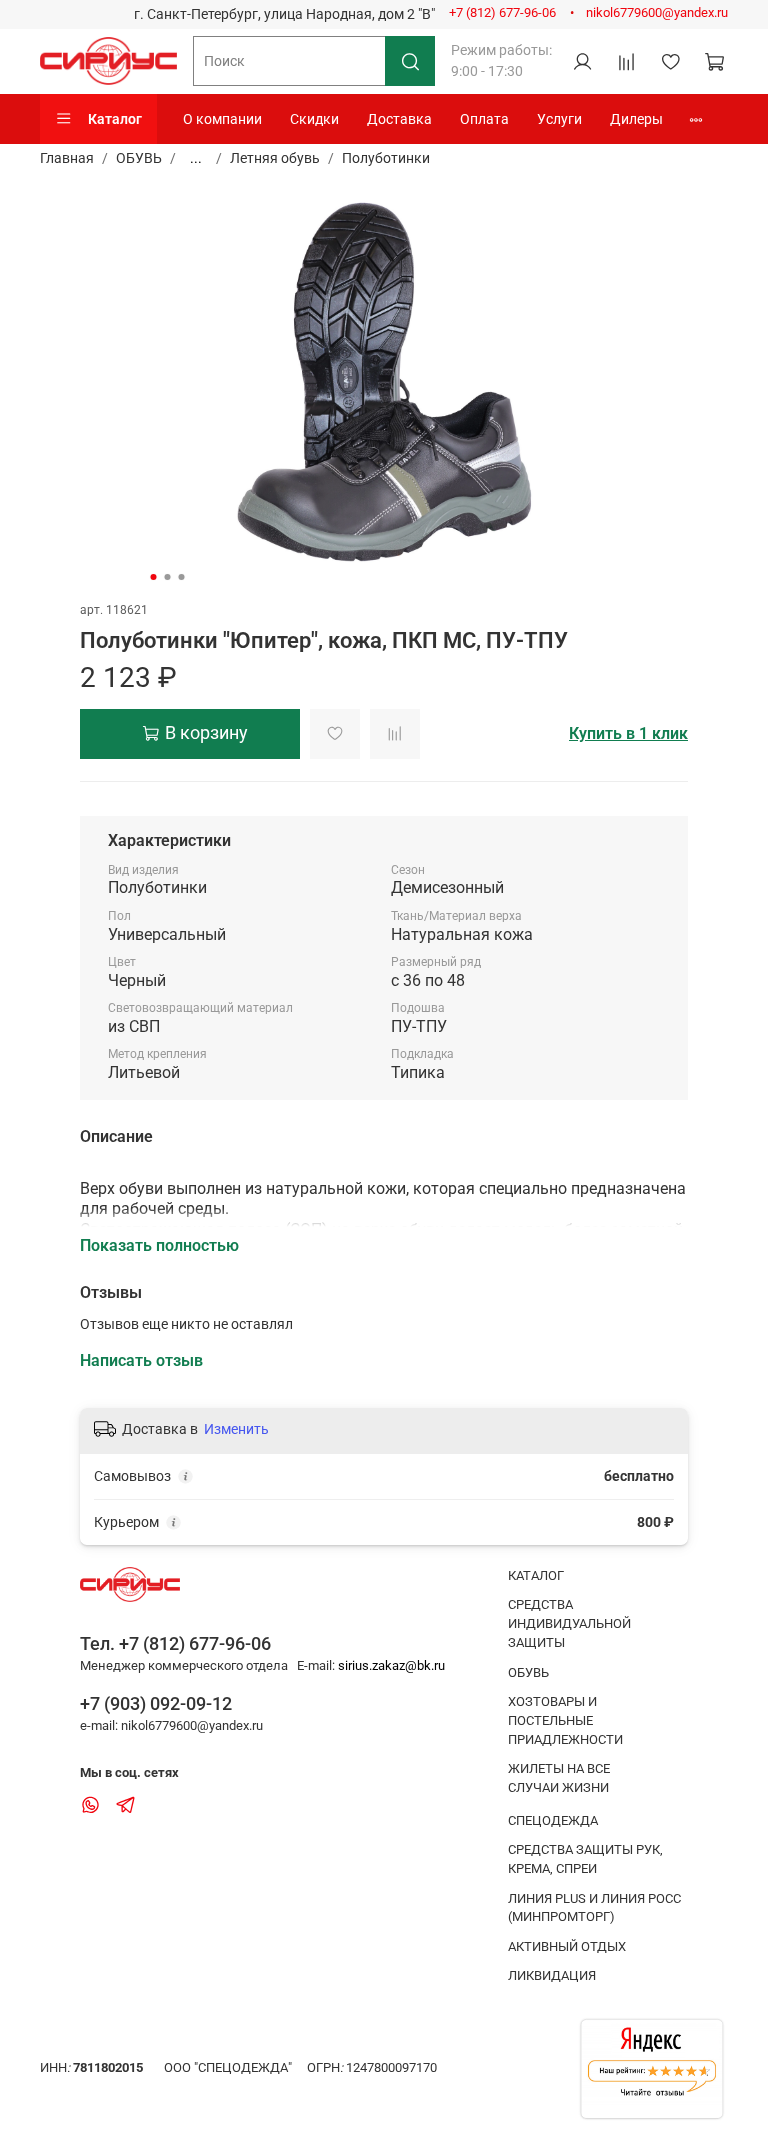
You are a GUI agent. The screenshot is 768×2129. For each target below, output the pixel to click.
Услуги (559, 119)
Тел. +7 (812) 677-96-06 (175, 1643)
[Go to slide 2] (168, 577)
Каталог (115, 119)
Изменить (236, 1429)
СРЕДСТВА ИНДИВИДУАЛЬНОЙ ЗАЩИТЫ (569, 1623)
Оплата (484, 119)
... (196, 158)
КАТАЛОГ (536, 1575)
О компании (222, 119)
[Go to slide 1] (154, 577)
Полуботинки (386, 158)
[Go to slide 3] (182, 577)
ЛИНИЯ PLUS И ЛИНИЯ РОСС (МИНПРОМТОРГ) (594, 1908)
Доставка (399, 119)
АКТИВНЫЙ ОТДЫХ (567, 1946)
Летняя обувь (275, 158)
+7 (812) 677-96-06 (502, 12)
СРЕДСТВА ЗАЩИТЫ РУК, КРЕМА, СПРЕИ (585, 1859)
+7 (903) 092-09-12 (156, 1703)
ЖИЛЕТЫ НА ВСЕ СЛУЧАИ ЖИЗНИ (559, 1778)
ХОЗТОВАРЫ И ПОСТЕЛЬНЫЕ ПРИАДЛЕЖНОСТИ (565, 1720)
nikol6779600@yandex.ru (657, 12)
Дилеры (636, 119)
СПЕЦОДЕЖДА (553, 1820)
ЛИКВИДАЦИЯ (552, 1975)
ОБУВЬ (139, 158)
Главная (67, 158)
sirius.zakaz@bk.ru (391, 1665)
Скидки (314, 119)
